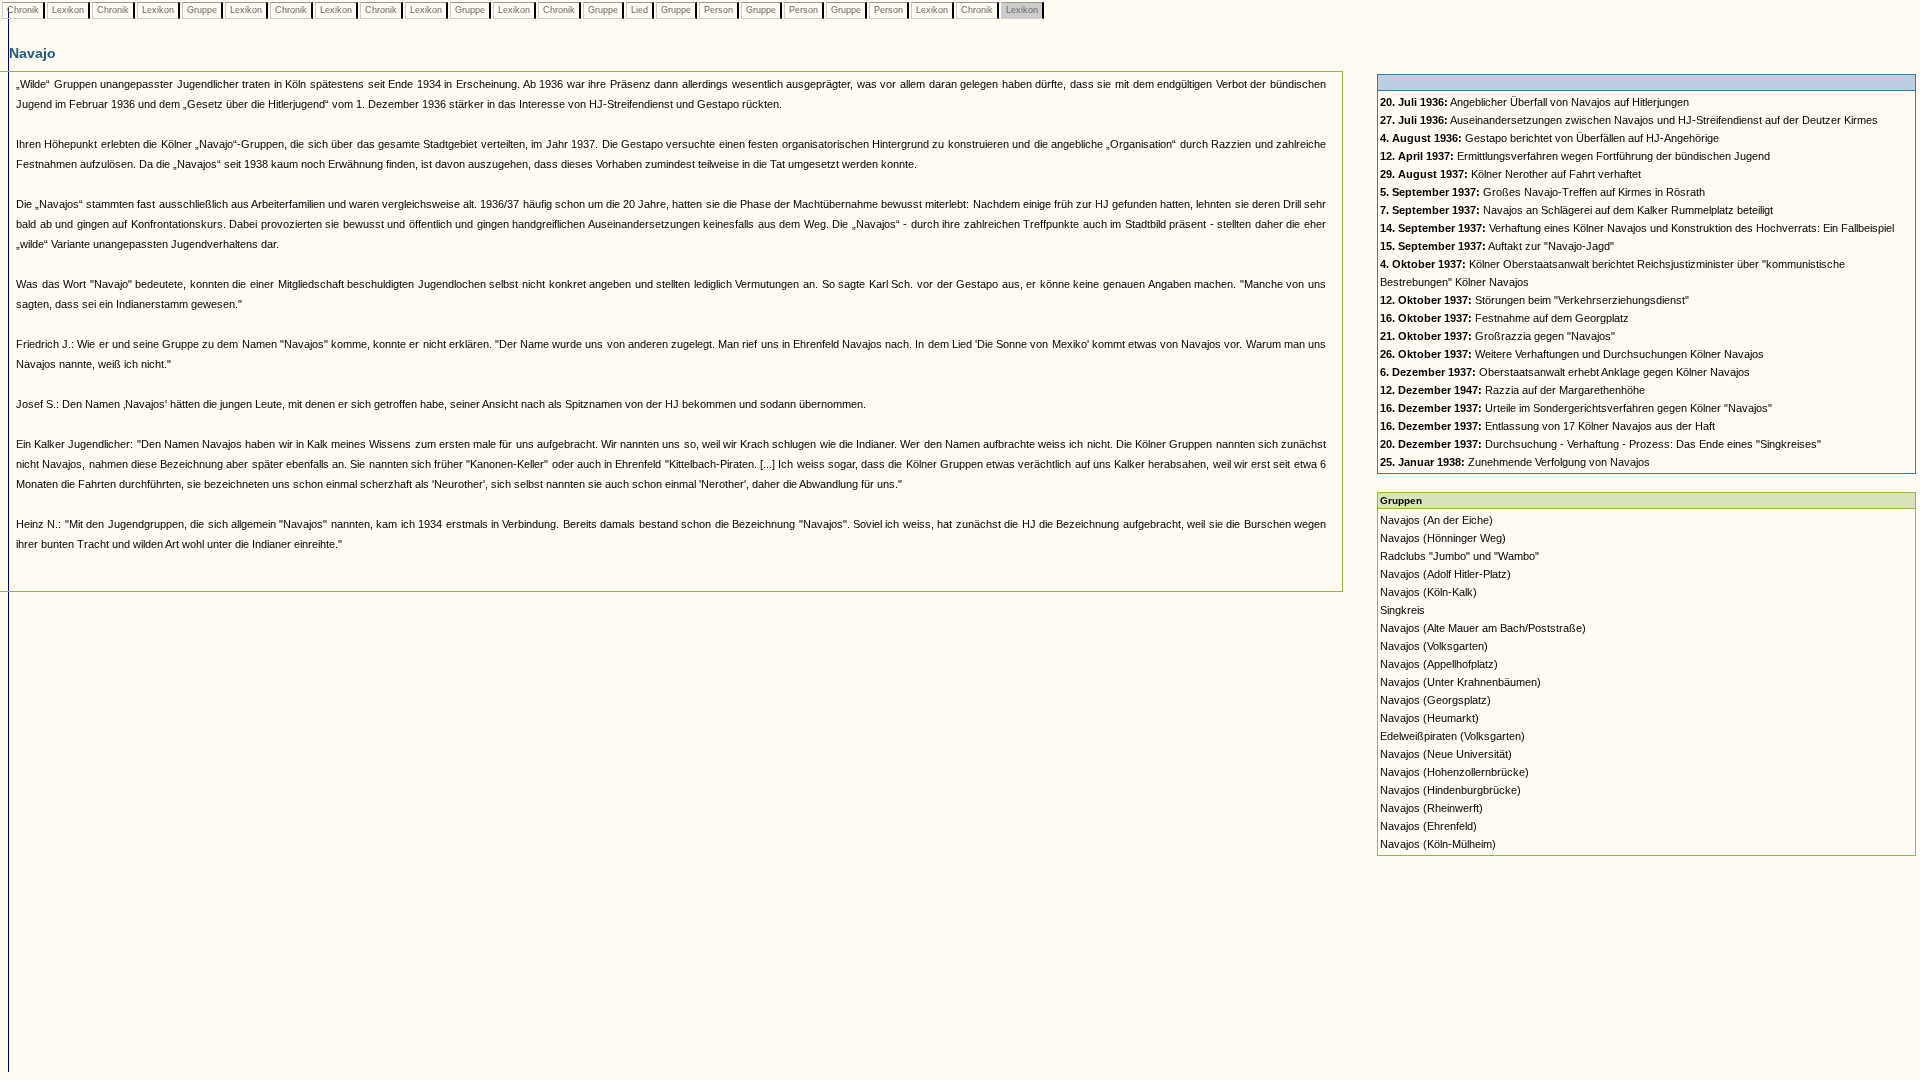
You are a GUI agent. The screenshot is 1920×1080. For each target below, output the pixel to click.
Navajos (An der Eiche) (1436, 520)
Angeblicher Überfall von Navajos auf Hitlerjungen (1534, 102)
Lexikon (68, 10)
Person (718, 10)
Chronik (23, 10)
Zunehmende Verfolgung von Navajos (1515, 462)
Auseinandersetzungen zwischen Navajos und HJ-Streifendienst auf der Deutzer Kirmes (1629, 120)
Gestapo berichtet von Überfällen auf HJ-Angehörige (1549, 138)
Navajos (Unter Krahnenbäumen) (1460, 682)
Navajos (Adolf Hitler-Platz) (1445, 574)
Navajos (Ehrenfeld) (1428, 826)
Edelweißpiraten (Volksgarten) (1452, 736)
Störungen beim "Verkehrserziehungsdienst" (1534, 300)
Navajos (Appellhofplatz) (1439, 664)
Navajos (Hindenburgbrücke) (1450, 790)
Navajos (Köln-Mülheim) (1438, 844)
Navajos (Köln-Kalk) (1428, 592)
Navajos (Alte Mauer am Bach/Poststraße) (1483, 628)
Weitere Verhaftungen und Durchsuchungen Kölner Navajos (1572, 354)
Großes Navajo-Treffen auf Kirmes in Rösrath (1542, 192)
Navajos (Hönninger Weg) (1443, 538)
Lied (639, 10)
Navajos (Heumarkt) (1429, 718)
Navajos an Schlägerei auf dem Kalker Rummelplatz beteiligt (1576, 210)
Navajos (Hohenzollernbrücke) (1454, 772)
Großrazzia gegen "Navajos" (1497, 336)
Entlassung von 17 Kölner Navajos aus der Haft (1547, 426)
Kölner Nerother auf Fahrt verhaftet (1510, 174)
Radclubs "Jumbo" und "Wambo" (1459, 556)
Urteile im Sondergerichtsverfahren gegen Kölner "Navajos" (1576, 408)
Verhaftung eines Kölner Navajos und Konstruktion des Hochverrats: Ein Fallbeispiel (1637, 228)
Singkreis (1402, 610)
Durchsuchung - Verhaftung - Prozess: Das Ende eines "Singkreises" (1600, 444)
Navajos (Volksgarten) (1434, 646)
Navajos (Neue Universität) (1446, 754)
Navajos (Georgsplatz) (1435, 700)
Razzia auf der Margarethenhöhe (1512, 390)
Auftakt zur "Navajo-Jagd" (1497, 246)
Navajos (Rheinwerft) (1431, 808)
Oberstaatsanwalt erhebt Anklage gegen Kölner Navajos (1565, 372)
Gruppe (202, 10)
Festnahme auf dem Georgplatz (1504, 318)
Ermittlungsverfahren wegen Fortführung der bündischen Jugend (1575, 156)
